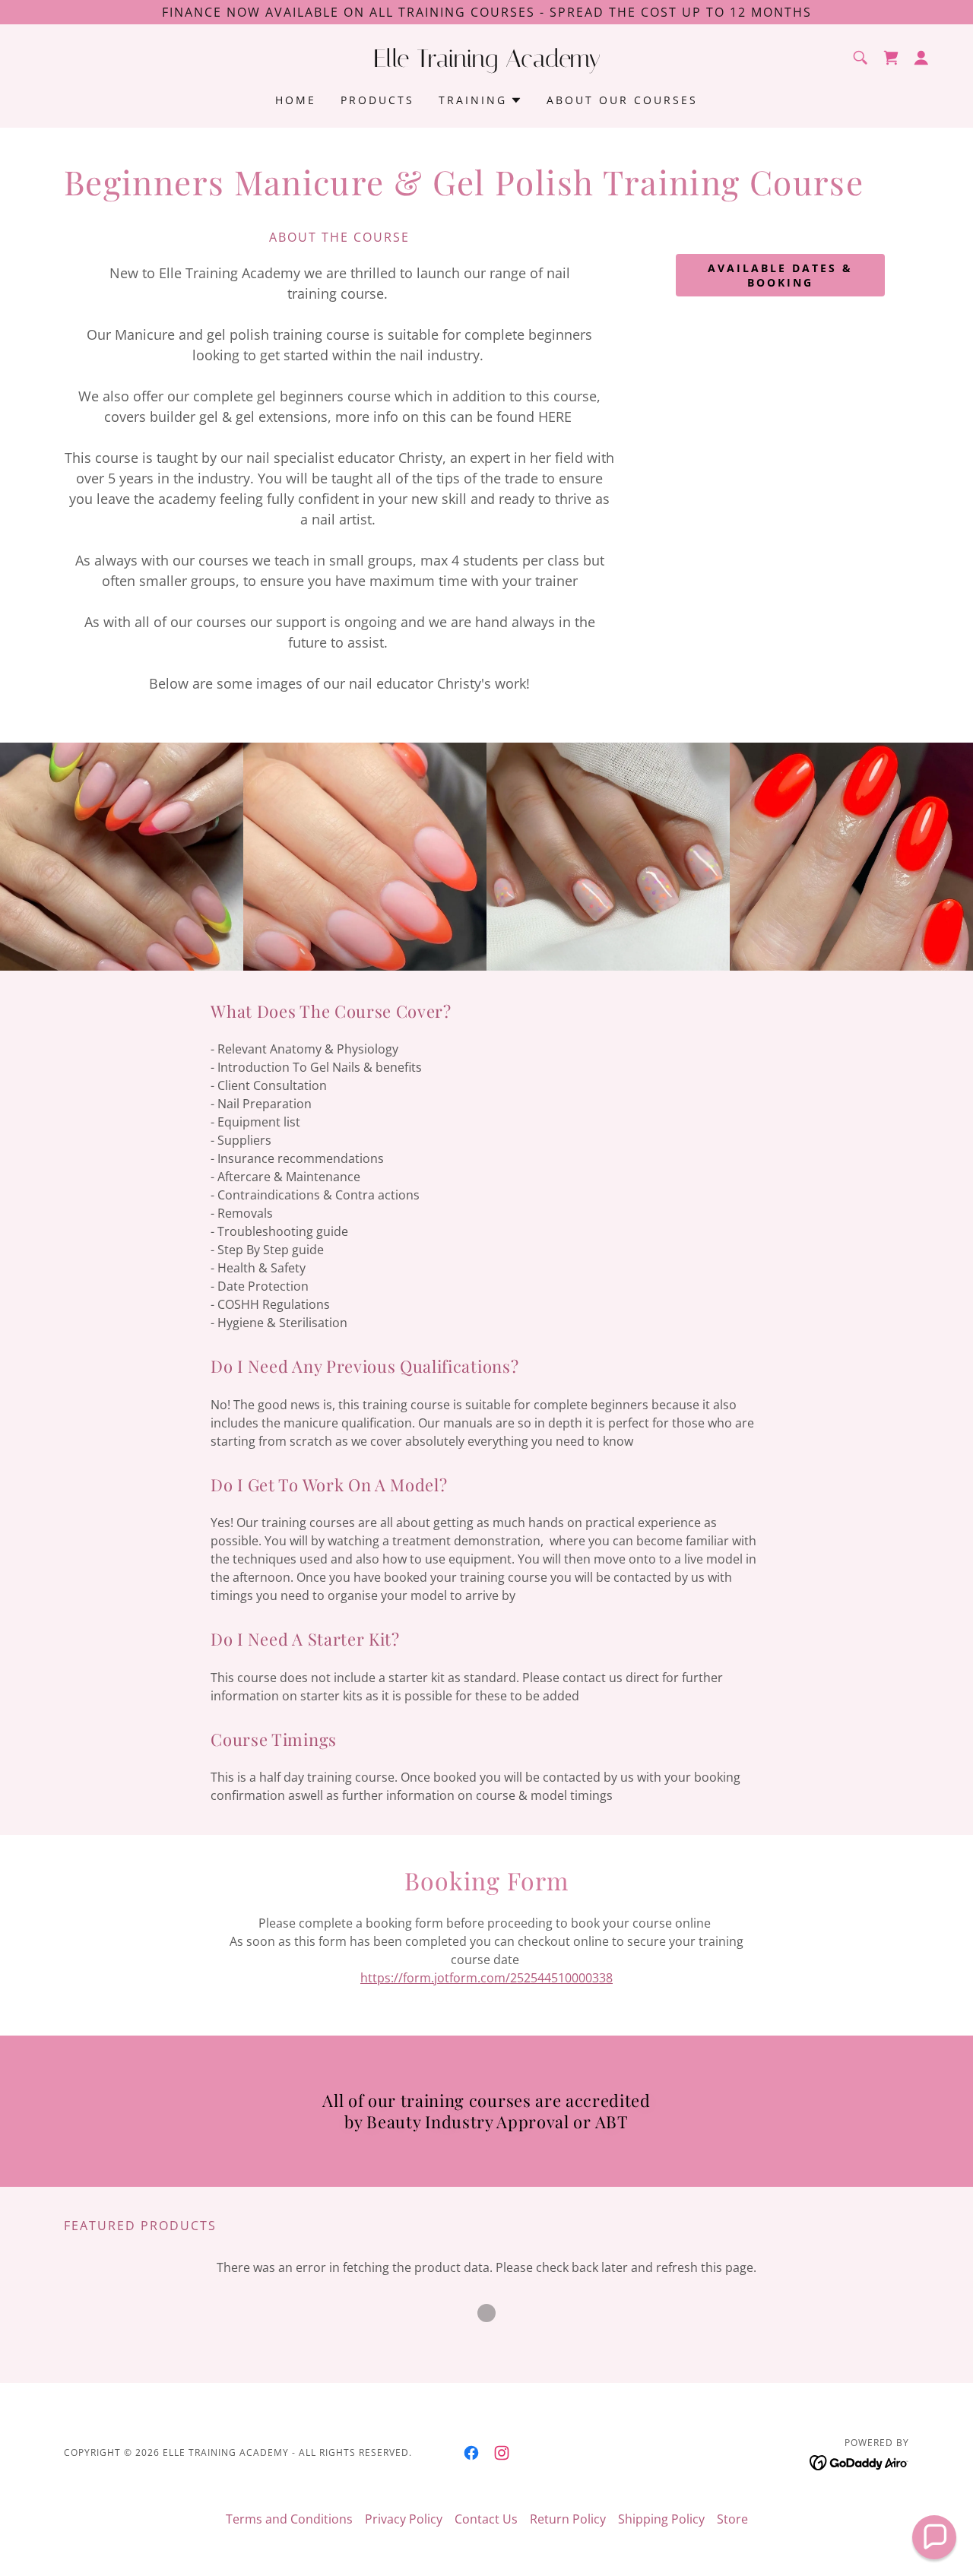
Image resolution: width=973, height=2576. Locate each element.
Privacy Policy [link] (404, 2519)
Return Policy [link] (568, 2519)
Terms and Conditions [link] (289, 2519)
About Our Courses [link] (622, 100)
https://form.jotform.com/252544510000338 (486, 1978)
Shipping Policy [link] (661, 2519)
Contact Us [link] (486, 2519)
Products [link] (377, 100)
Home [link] (296, 100)
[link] (486, 62)
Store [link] (732, 2519)
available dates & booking (780, 275)
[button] (921, 58)
